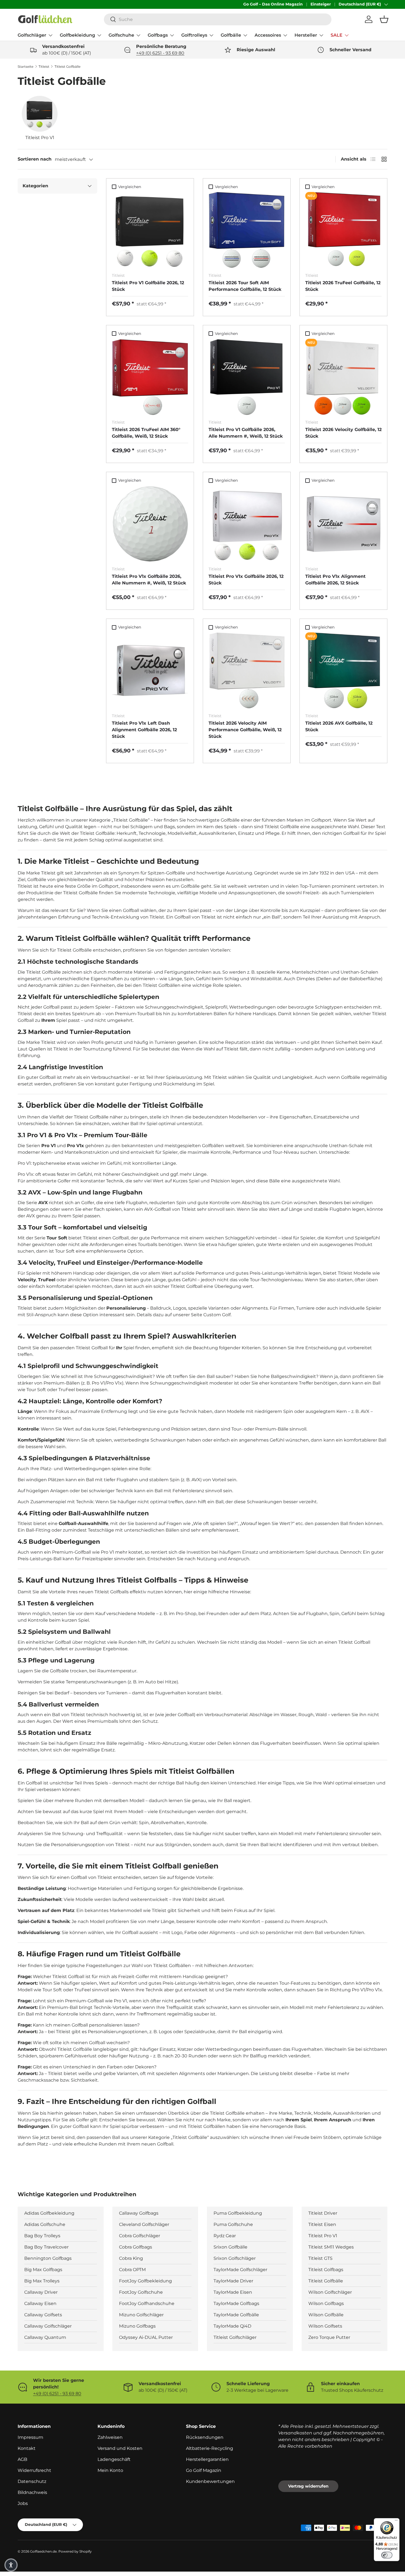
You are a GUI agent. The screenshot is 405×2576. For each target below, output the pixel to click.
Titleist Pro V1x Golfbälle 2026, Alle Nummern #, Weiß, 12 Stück (149, 580)
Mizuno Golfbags (137, 2326)
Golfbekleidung (77, 35)
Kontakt (27, 2448)
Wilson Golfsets (325, 2326)
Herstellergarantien (207, 2459)
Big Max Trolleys (42, 2281)
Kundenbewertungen (210, 2481)
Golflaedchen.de (43, 2551)
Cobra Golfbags (136, 2247)
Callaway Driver (41, 2292)
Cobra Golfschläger (140, 2236)
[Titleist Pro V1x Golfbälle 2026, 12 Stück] (247, 524)
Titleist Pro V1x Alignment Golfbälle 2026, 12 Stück (335, 580)
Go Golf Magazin (204, 2470)
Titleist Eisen (322, 2224)
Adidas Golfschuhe (45, 2224)
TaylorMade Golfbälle (236, 2315)
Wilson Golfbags (326, 2303)
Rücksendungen (205, 2437)
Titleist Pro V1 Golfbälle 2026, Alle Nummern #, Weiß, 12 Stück (246, 433)
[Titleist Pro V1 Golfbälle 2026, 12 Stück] (150, 230)
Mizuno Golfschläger (141, 2315)
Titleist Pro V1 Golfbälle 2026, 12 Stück (148, 286)
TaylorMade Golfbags (236, 2303)
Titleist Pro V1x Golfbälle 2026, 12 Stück (246, 580)
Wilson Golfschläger (330, 2292)
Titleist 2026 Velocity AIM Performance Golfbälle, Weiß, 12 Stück (245, 730)
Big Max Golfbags (43, 2270)
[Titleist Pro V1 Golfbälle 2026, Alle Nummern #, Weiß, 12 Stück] (247, 377)
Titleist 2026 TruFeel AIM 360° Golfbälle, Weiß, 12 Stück (146, 433)
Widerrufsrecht (34, 2470)
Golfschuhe (121, 35)
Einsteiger (321, 4)
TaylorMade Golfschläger (240, 2270)
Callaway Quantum (45, 2337)
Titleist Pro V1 (323, 2236)
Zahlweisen (110, 2437)
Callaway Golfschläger (48, 2326)
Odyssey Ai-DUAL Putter (146, 2337)
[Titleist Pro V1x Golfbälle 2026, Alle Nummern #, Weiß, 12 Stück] (150, 524)
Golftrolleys (194, 35)
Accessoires (268, 35)
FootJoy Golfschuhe (141, 2292)
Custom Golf (217, 1315)
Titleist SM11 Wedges (331, 2247)
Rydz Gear (225, 2236)
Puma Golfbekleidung (238, 2213)
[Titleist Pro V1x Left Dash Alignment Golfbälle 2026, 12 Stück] (150, 671)
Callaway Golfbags (139, 2213)
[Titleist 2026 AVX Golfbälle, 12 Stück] (343, 671)
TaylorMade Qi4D (232, 2326)
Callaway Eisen (40, 2303)
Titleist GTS (320, 2258)
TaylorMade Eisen (233, 2292)
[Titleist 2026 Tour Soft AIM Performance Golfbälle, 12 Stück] (247, 230)
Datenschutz (32, 2481)
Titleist (44, 67)
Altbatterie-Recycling (210, 2448)
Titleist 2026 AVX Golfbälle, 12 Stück (339, 726)
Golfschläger (32, 35)
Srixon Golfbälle (230, 2247)
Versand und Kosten (120, 2448)
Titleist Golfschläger (235, 2337)
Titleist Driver (323, 2213)
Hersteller (306, 35)
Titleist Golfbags (326, 2270)
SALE (337, 35)
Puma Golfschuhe (233, 2224)
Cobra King (131, 2258)
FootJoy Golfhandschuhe (147, 2303)
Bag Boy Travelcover (46, 2247)
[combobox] (218, 19)
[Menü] (396, 2521)
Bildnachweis (32, 2492)
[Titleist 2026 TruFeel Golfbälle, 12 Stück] (343, 230)
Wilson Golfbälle (326, 2315)
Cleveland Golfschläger (144, 2224)
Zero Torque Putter (329, 2337)
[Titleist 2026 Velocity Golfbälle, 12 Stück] (343, 377)
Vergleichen (130, 187)
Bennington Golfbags (48, 2258)
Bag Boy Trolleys (42, 2236)
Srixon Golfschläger (235, 2258)
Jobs (23, 2503)
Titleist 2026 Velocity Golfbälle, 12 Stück (343, 433)
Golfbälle (231, 35)
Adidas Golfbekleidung (49, 2213)
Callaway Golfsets (43, 2315)
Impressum (30, 2437)
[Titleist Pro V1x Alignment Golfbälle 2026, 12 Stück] (343, 524)
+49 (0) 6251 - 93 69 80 (160, 53)
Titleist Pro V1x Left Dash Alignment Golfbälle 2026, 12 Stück (144, 730)
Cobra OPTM (132, 2270)
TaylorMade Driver (233, 2281)
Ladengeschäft (114, 2459)
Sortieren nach (35, 159)
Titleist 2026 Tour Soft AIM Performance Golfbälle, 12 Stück (245, 286)
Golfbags (158, 35)
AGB (22, 2459)
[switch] (387, 2555)
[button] (384, 19)
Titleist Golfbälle (67, 67)
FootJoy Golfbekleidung (145, 2281)
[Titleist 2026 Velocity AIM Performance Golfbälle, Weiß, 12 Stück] (247, 671)
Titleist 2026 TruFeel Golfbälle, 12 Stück (343, 286)
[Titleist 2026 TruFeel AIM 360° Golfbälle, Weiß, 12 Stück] (150, 377)
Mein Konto (110, 2470)
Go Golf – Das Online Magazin (273, 4)
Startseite (25, 67)
